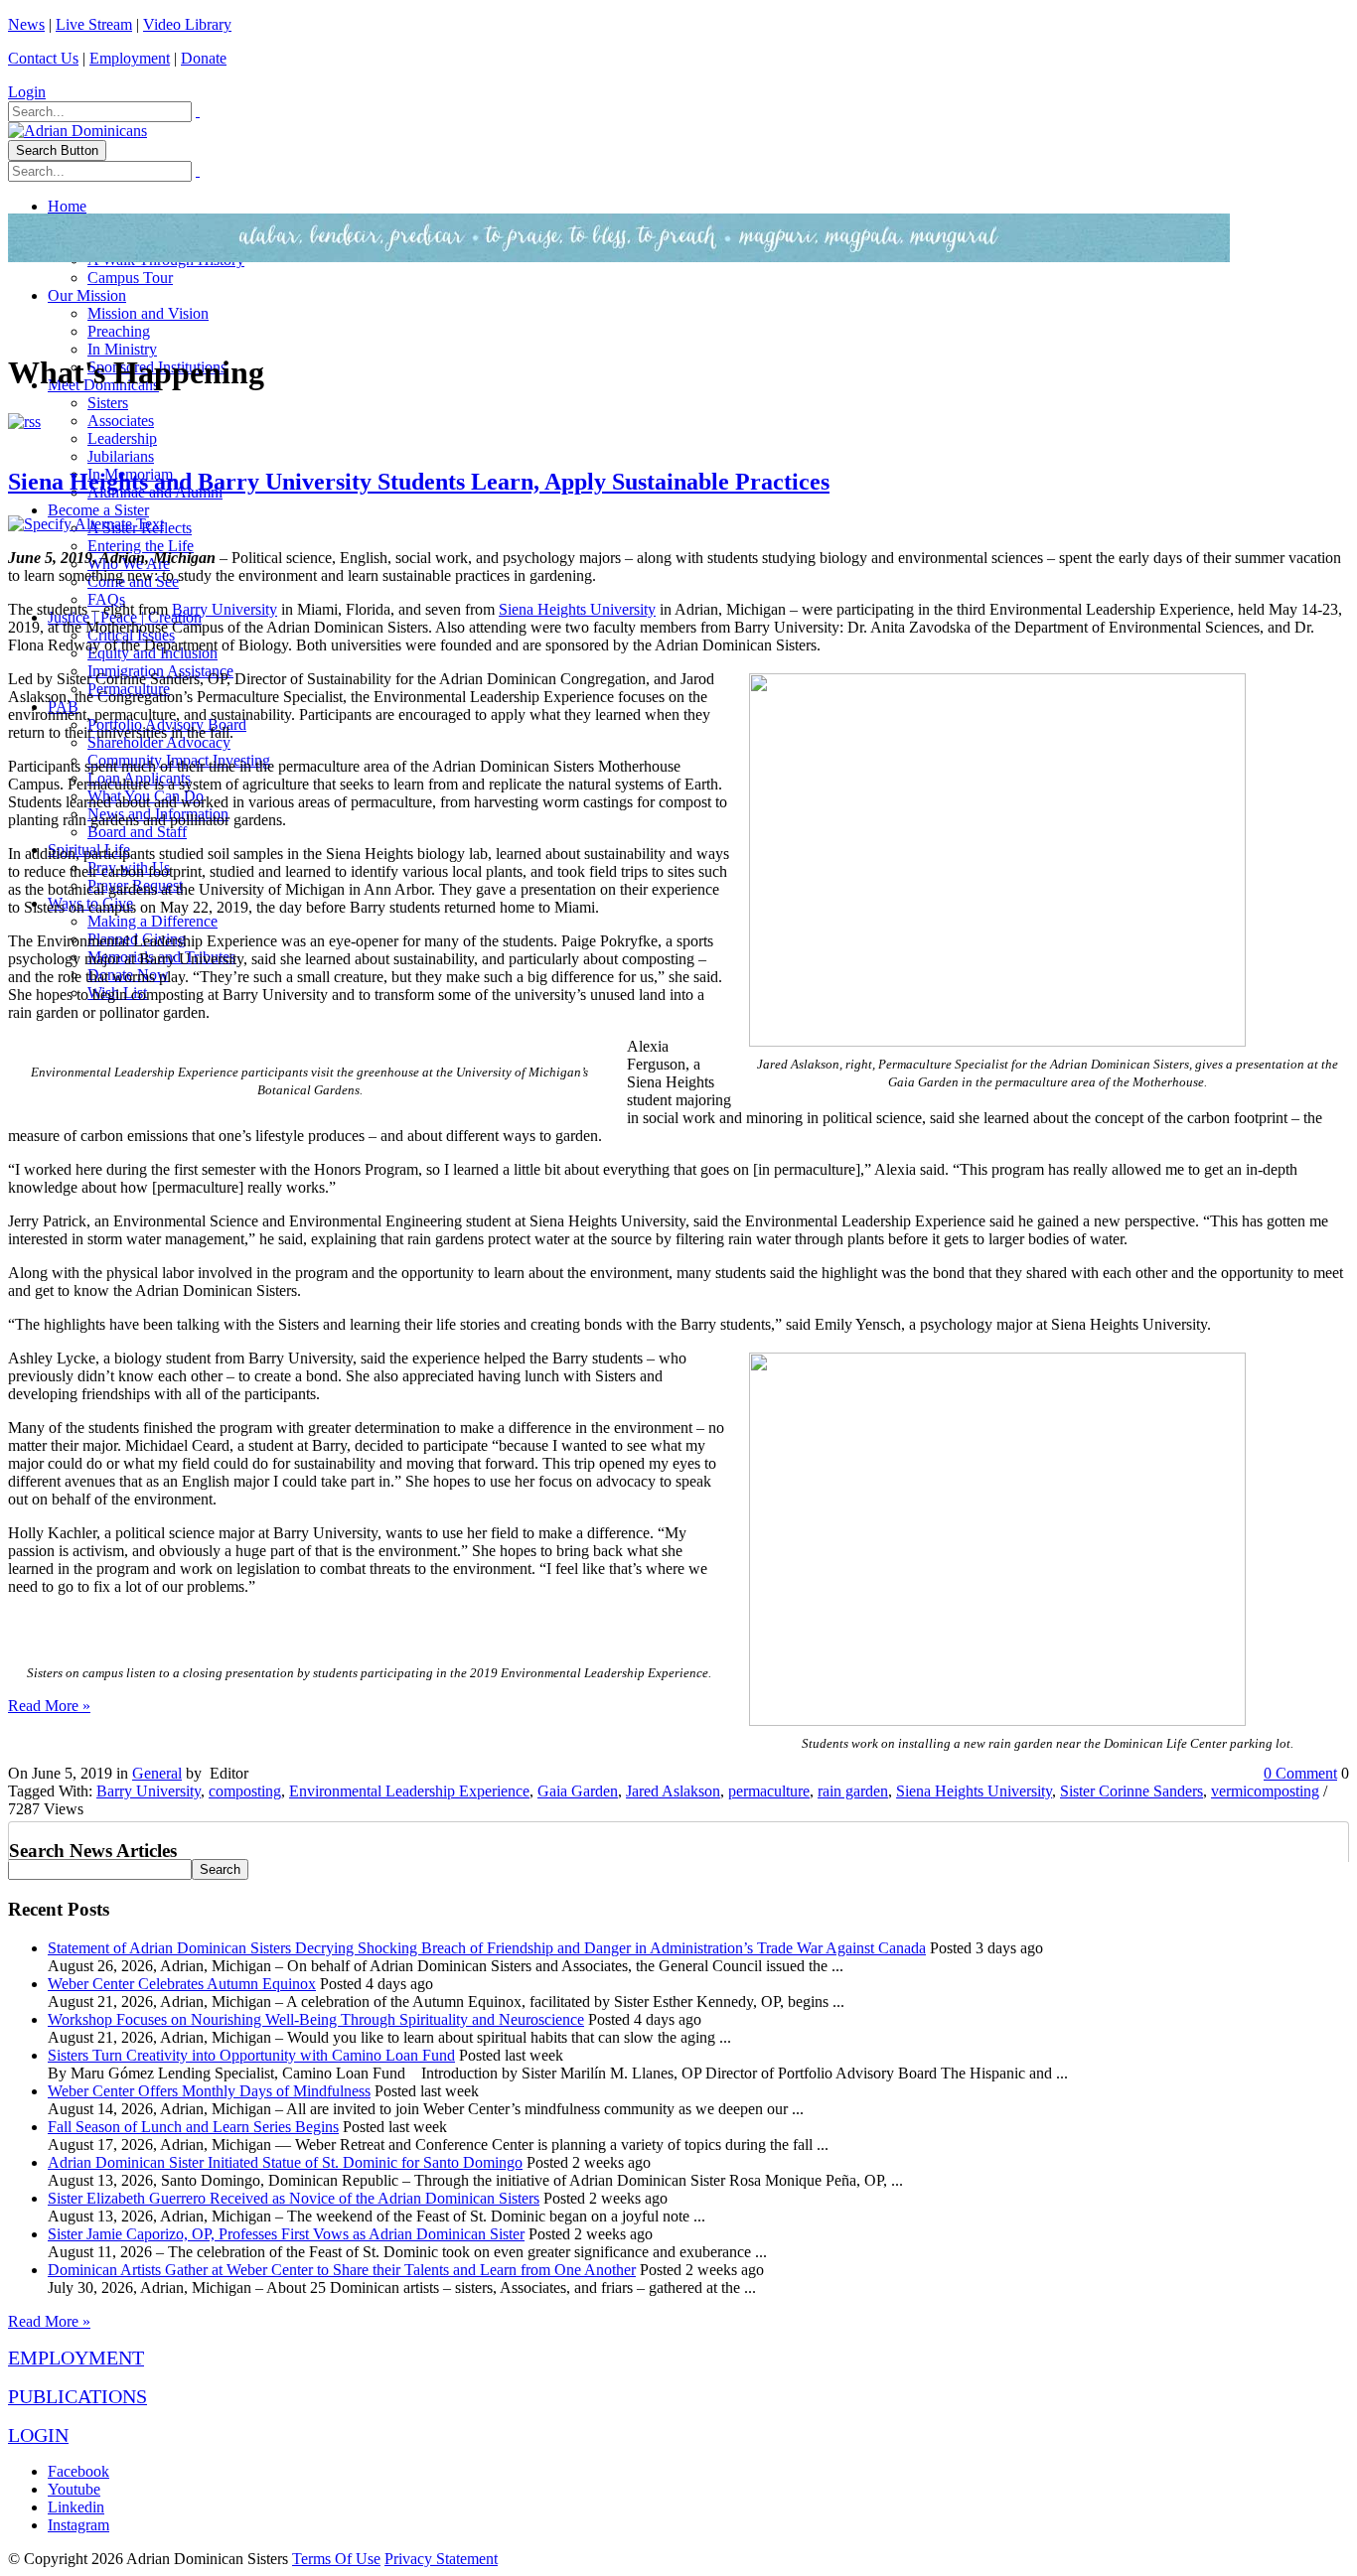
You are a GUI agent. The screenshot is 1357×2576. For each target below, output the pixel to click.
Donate (204, 58)
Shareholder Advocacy (159, 742)
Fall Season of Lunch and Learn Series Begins (193, 2127)
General (157, 1773)
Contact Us (43, 58)
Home (67, 206)
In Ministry (122, 349)
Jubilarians (121, 456)
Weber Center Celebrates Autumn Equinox (182, 1984)
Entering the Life (141, 546)
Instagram (78, 2525)
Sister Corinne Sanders (1131, 1791)
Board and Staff (137, 832)
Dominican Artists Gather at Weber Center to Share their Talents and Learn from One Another (342, 2270)
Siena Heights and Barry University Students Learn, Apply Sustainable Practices (419, 482)
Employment (130, 58)
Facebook (78, 2471)
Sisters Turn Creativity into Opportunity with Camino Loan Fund (251, 2055)
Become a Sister (98, 510)
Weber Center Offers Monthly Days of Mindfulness (209, 2091)
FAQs (106, 599)
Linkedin (76, 2507)
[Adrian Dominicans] (77, 131)
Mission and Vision (148, 313)
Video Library (187, 24)
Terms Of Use (336, 2559)
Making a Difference (152, 921)
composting (245, 1791)
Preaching (119, 331)
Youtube (74, 2489)
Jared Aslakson (673, 1791)
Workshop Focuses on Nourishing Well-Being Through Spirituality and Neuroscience (316, 2019)
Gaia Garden (578, 1791)
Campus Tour (130, 278)
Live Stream (94, 24)
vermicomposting (1265, 1791)
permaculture (769, 1791)
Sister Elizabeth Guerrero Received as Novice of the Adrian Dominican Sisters (294, 2198)
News (26, 24)
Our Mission (87, 295)
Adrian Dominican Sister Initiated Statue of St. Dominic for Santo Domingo (285, 2162)
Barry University (225, 609)
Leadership (122, 438)
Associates (121, 421)
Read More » (49, 1706)
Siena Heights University (577, 609)
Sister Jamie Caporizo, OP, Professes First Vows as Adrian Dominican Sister (286, 2234)
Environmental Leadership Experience (409, 1791)
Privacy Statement (441, 2559)
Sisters (108, 403)
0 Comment (1300, 1773)
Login (27, 92)
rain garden (853, 1791)
